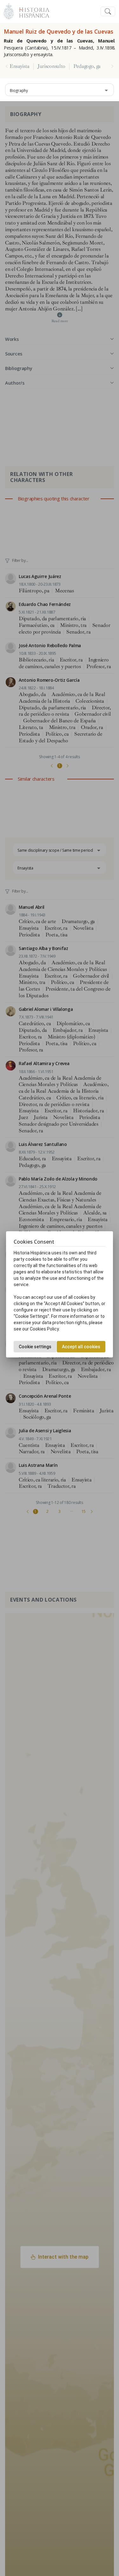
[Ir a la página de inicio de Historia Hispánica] (31, 11)
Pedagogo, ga (87, 66)
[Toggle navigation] (108, 12)
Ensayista (20, 66)
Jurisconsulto (51, 66)
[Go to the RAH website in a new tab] (9, 11)
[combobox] (60, 90)
